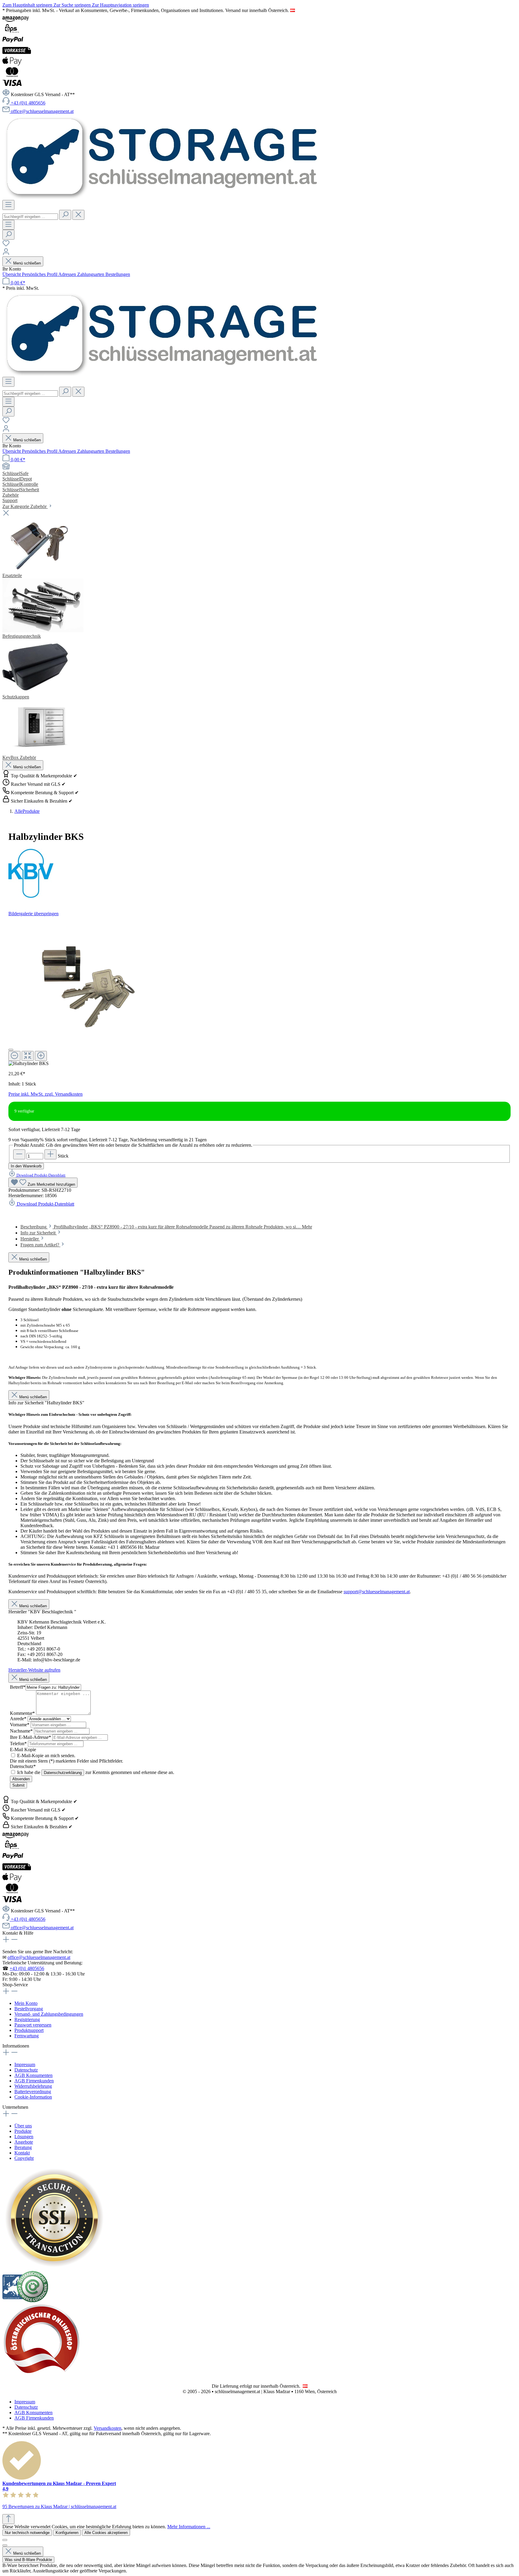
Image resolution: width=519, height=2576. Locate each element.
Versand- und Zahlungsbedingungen (49, 2014)
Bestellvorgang (29, 2009)
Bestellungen (118, 274)
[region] (259, 991)
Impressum (25, 2064)
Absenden (21, 1779)
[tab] (166, 1227)
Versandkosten (108, 2428)
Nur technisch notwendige (27, 2533)
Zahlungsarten (91, 274)
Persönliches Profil (40, 274)
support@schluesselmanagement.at (377, 1592)
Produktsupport (29, 2030)
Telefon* (19, 1744)
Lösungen (24, 2137)
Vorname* (20, 1725)
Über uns (23, 2126)
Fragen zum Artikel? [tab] (40, 1245)
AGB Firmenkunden (34, 2081)
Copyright (24, 2158)
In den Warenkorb (26, 1166)
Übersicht (12, 274)
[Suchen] (65, 215)
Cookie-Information (33, 2097)
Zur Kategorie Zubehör (25, 506)
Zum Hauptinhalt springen (28, 5)
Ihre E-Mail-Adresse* (31, 1737)
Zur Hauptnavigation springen (120, 5)
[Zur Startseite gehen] (162, 197)
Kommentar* (23, 1713)
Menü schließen (26, 263)
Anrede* (19, 1719)
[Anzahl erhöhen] (50, 1154)
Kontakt (22, 2153)
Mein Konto (26, 2003)
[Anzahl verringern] (19, 1154)
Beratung (23, 2147)
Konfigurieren (67, 2533)
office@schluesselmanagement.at (39, 1957)
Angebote (24, 2142)
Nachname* (22, 1731)
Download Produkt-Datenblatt (41, 1175)
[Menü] (8, 205)
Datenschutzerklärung (63, 1773)
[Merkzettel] (6, 245)
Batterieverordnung (33, 2092)
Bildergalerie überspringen (33, 914)
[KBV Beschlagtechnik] (259, 874)
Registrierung (27, 2019)
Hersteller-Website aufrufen (34, 1670)
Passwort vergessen (33, 2025)
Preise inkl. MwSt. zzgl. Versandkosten (46, 1094)
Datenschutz (26, 2070)
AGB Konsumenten (33, 2075)
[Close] (11, 1050)
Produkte (23, 2131)
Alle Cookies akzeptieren (106, 2533)
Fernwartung (27, 2036)
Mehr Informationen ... (189, 2527)
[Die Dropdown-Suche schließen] (78, 215)
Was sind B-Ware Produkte (28, 2560)
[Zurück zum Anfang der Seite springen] (8, 2519)
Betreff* (18, 1687)
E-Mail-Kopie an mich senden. (46, 1756)
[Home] (259, 467)
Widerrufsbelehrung (33, 2086)
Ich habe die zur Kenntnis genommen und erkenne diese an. (96, 1772)
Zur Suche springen (73, 5)
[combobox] (30, 217)
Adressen (68, 274)
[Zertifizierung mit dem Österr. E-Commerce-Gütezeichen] (25, 2301)
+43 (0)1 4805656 (27, 1968)
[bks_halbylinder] (72, 980)
